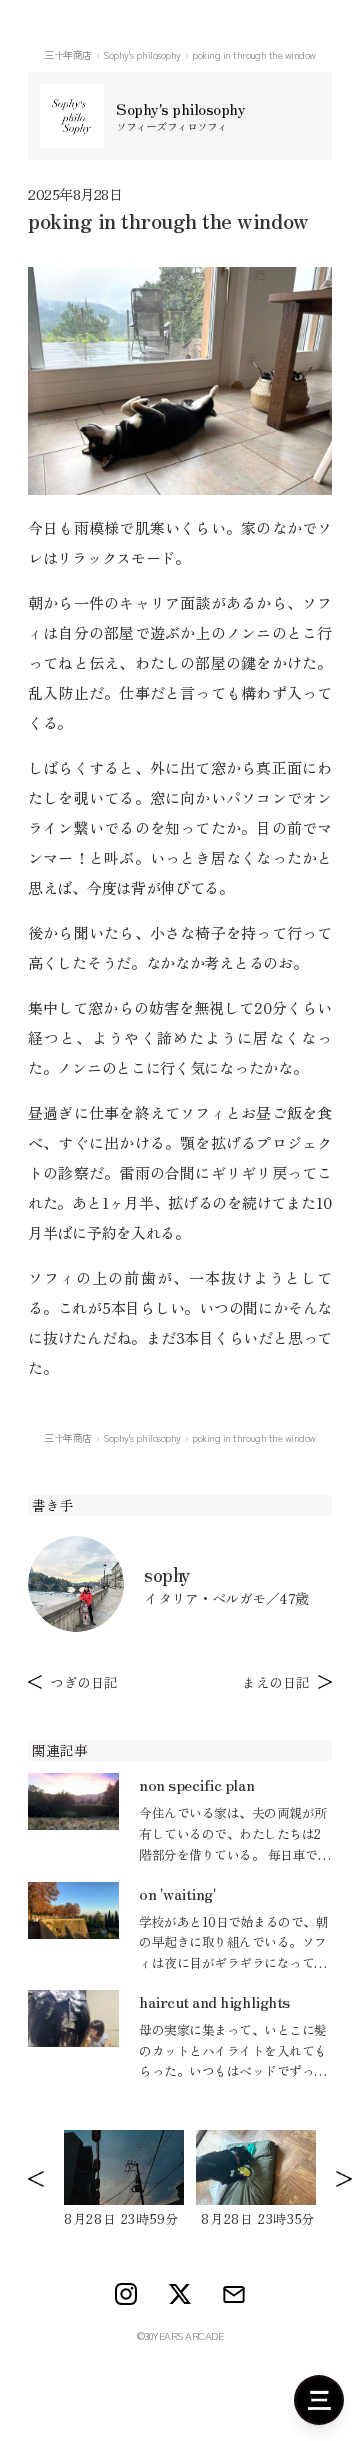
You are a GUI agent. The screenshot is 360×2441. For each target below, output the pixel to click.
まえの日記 (276, 1682)
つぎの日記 (84, 1682)
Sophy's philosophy (141, 54)
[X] (180, 2294)
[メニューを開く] (319, 2400)
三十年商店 (68, 54)
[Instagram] (126, 2294)
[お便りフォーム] (234, 2294)
